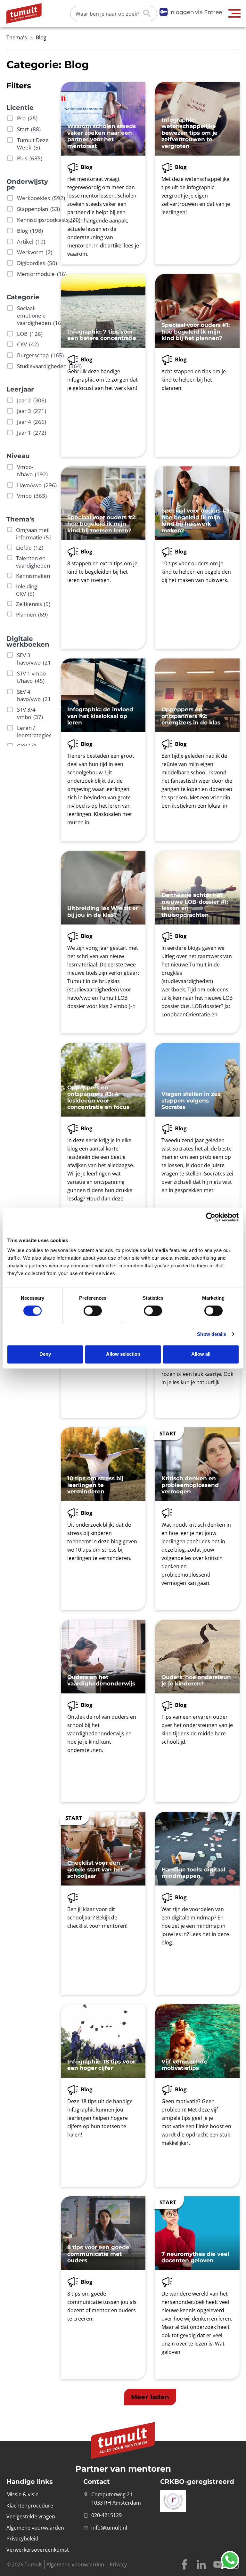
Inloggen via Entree (196, 12)
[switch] (93, 1311)
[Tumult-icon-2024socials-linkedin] (201, 2564)
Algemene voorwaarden (75, 2564)
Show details (212, 1334)
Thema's (17, 37)
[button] (235, 13)
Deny (45, 1354)
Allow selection (123, 1354)
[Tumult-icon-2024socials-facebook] (184, 2564)
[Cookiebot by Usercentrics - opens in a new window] (211, 1217)
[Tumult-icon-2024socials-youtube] (218, 2564)
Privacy (118, 2564)
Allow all (201, 1354)
